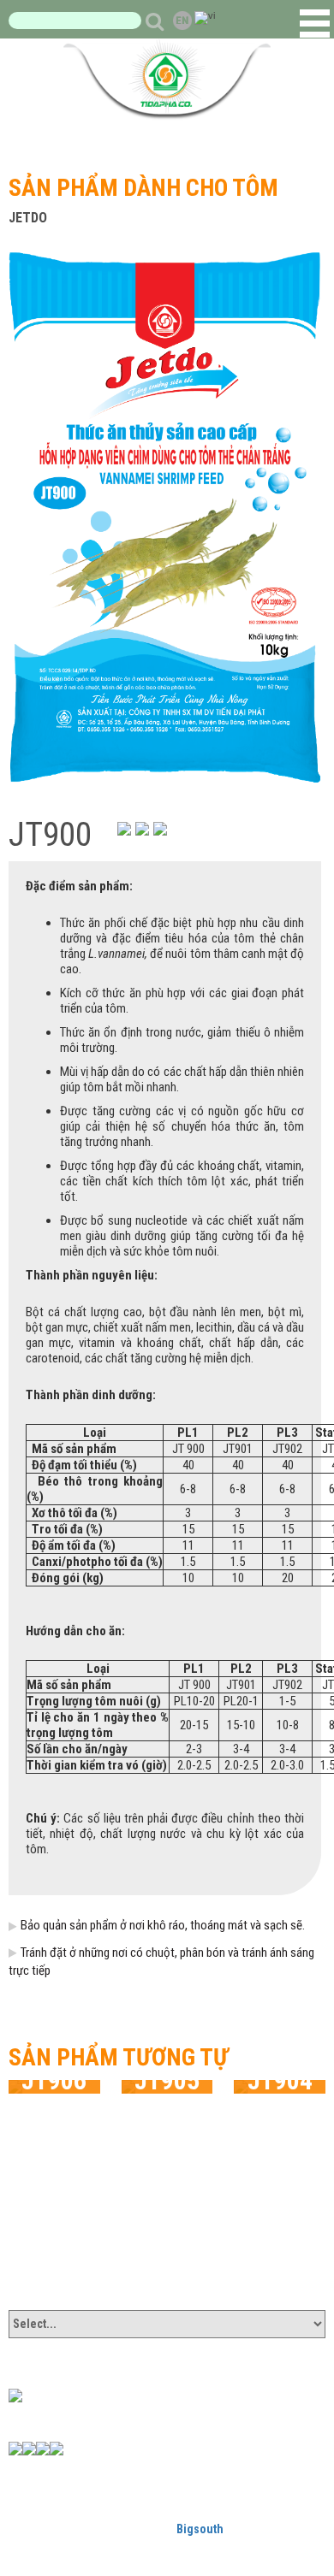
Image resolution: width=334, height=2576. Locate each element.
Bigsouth (200, 2529)
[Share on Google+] (142, 829)
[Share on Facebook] (124, 829)
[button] (315, 24)
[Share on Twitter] (160, 829)
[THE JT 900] (165, 516)
